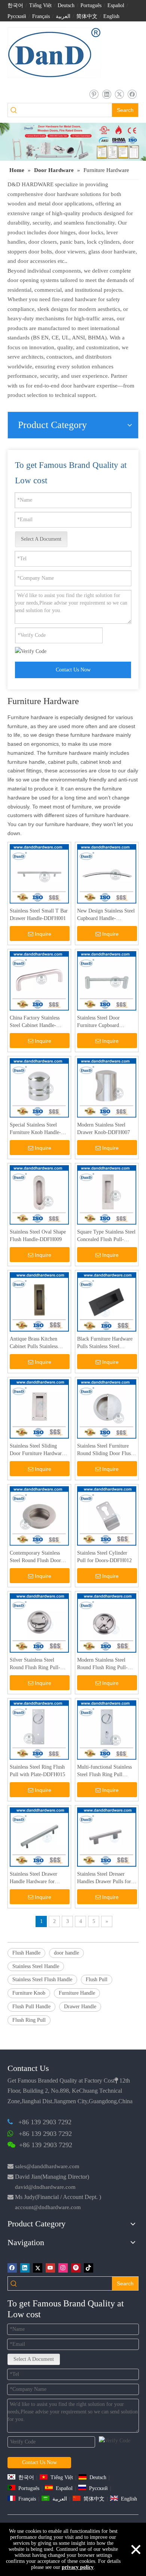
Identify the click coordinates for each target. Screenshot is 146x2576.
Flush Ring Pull (29, 2020)
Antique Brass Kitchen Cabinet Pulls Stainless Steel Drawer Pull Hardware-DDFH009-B (35, 1343)
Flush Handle (26, 1953)
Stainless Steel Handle (36, 1966)
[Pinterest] (76, 2268)
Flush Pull (97, 1980)
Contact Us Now (73, 670)
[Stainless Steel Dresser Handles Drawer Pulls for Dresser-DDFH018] (107, 1836)
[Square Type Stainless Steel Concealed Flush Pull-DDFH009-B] (107, 1194)
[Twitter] (119, 94)
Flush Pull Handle (31, 2007)
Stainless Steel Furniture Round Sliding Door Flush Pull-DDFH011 (105, 1450)
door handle (66, 1953)
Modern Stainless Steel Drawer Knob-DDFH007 (104, 1129)
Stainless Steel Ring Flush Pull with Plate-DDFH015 (37, 1771)
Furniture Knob (29, 1993)
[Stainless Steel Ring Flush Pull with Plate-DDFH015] (39, 1729)
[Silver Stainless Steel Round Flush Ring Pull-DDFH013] (39, 1622)
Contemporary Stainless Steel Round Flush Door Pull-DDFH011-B (35, 1557)
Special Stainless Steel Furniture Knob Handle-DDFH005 (35, 1129)
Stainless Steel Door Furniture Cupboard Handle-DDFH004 (98, 1022)
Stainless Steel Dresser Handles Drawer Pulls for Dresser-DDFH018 (104, 1878)
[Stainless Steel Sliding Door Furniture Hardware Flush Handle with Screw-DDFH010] (39, 1408)
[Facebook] (132, 94)
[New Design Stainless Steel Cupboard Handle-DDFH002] (107, 873)
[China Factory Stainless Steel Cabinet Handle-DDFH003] (39, 980)
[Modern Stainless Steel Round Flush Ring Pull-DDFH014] (107, 1622)
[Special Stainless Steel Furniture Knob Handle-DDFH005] (39, 1087)
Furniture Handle (77, 1993)
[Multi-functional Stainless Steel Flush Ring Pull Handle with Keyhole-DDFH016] (107, 1729)
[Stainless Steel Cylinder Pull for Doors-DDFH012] (107, 1515)
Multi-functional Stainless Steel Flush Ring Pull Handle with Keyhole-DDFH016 (104, 1771)
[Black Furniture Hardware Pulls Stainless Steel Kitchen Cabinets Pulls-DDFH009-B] (107, 1301)
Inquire (43, 934)
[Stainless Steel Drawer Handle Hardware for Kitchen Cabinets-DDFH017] (39, 1836)
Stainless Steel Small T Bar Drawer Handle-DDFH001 (39, 915)
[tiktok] (89, 2268)
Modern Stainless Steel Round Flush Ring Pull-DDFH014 (102, 1664)
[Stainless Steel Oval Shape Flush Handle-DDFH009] (39, 1194)
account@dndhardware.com (48, 2207)
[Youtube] (50, 2268)
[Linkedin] (107, 94)
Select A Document (41, 539)
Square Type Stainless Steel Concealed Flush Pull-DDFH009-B (106, 1236)
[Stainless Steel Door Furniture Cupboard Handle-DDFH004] (107, 980)
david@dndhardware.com (45, 2187)
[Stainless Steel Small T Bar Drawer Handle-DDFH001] (39, 873)
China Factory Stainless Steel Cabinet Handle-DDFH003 (35, 1022)
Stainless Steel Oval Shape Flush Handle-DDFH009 (38, 1236)
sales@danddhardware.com (47, 2166)
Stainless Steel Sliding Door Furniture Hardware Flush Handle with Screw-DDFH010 (37, 1450)
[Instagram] (63, 2268)
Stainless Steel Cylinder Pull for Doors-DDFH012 (104, 1557)
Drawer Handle (80, 2007)
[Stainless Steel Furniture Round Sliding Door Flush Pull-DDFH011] (107, 1408)
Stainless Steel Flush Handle (42, 1980)
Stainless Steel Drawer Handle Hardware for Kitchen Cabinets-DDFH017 (34, 1878)
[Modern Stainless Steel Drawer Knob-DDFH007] (107, 1087)
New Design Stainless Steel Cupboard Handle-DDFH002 (106, 915)
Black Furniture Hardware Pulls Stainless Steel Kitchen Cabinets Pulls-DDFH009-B (105, 1343)
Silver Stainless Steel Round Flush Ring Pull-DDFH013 (35, 1664)
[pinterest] (94, 94)
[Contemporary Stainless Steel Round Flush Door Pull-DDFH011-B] (39, 1515)
